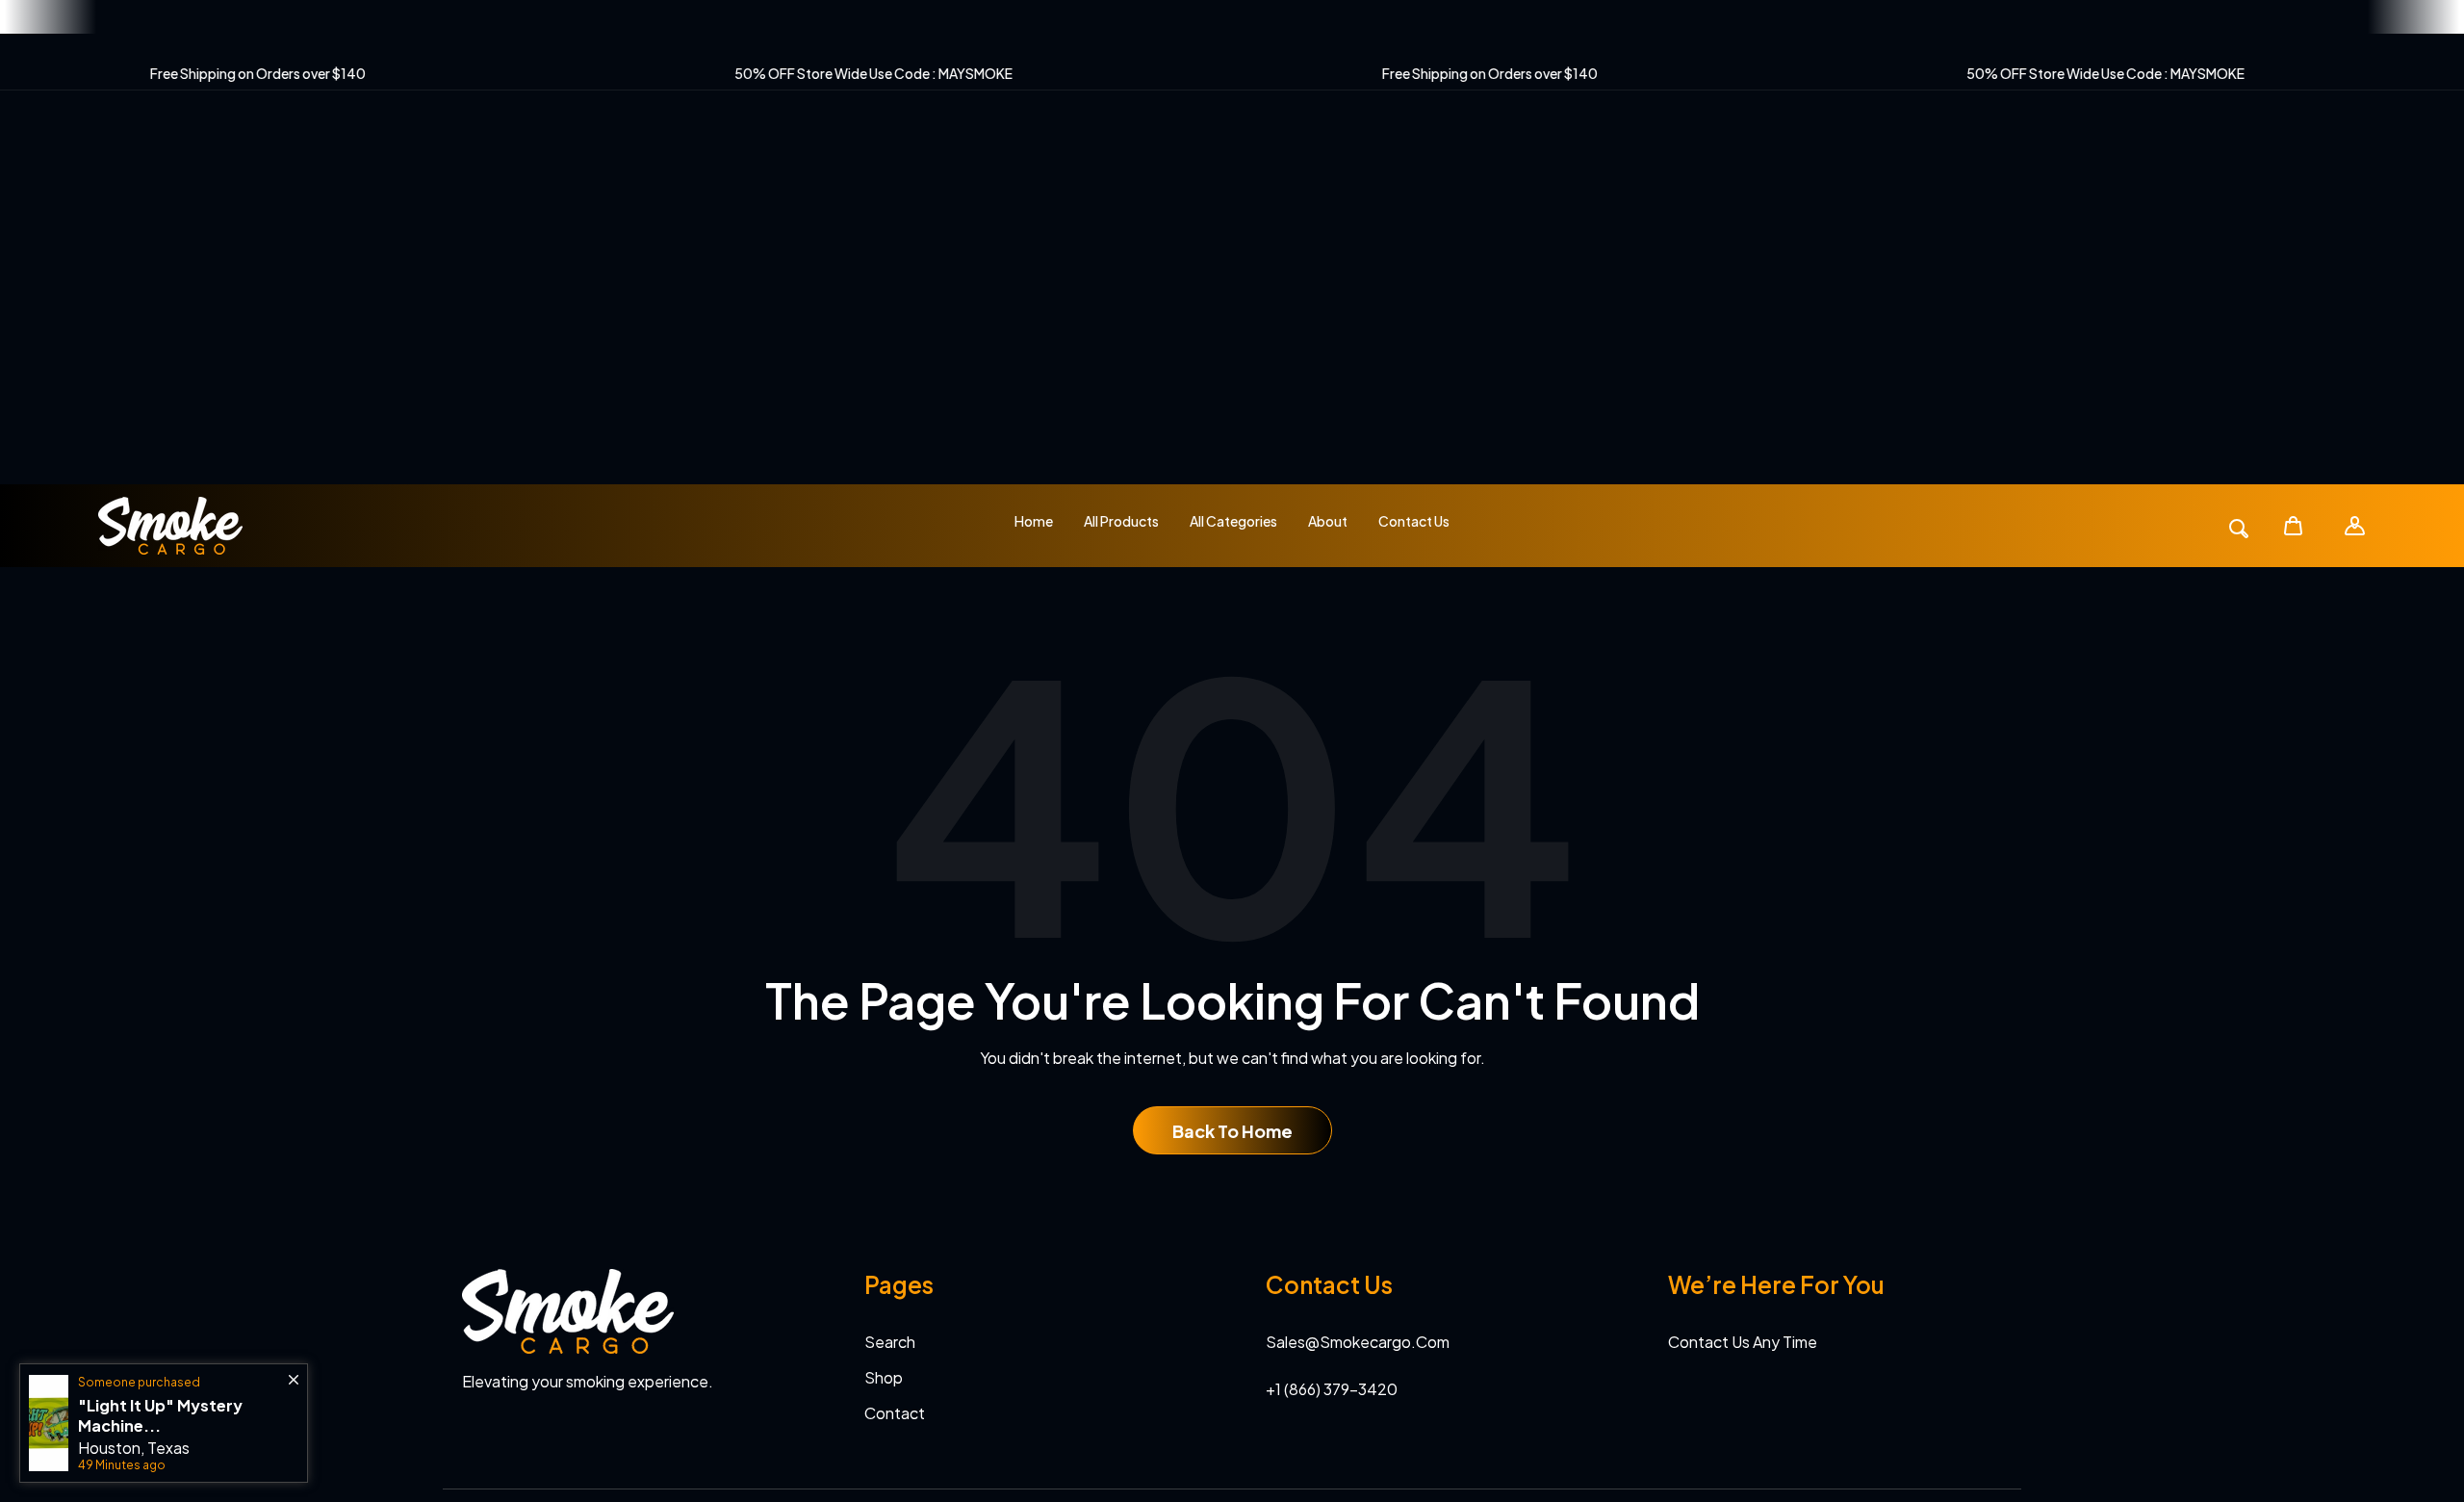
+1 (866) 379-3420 (1332, 1389)
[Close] (294, 1370)
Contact (895, 1413)
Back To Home (1232, 1131)
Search (890, 1342)
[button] (2294, 526)
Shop (884, 1377)
